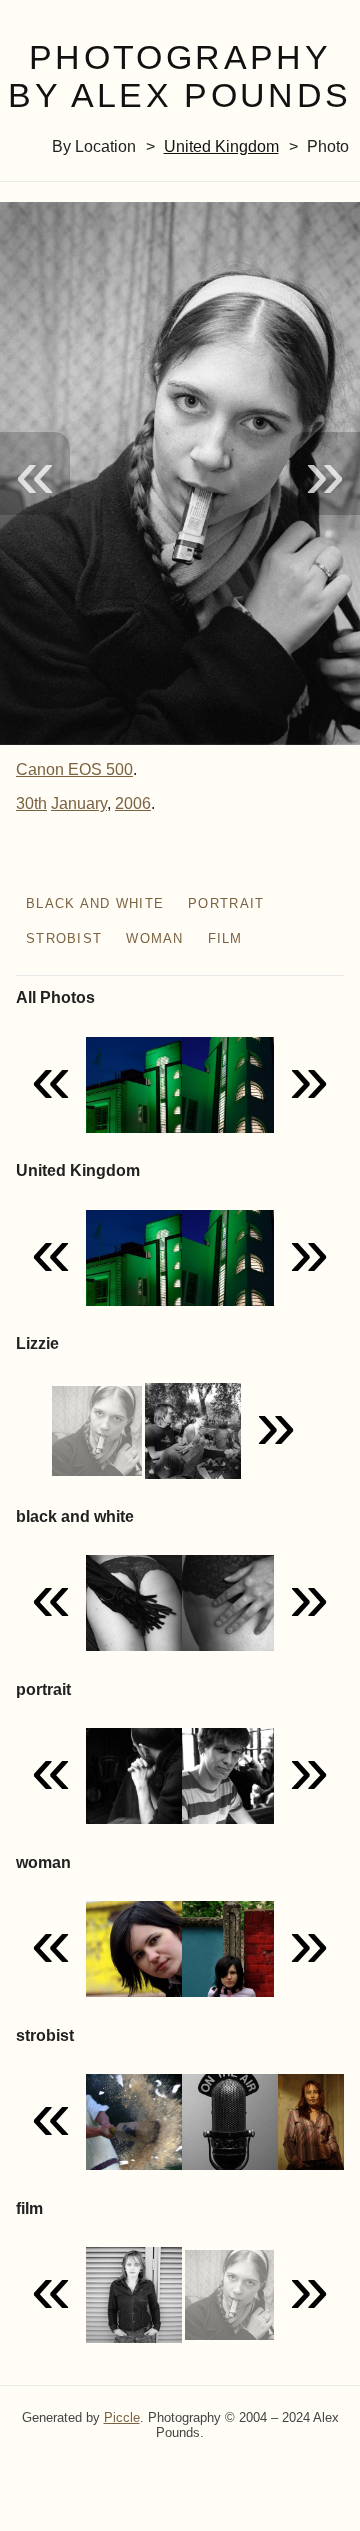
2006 (133, 803)
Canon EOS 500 (74, 769)
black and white (95, 903)
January (79, 803)
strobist (64, 938)
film (225, 938)
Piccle (122, 2417)
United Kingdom (221, 146)
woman (154, 938)
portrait (226, 903)
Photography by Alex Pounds (179, 77)
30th (31, 803)
